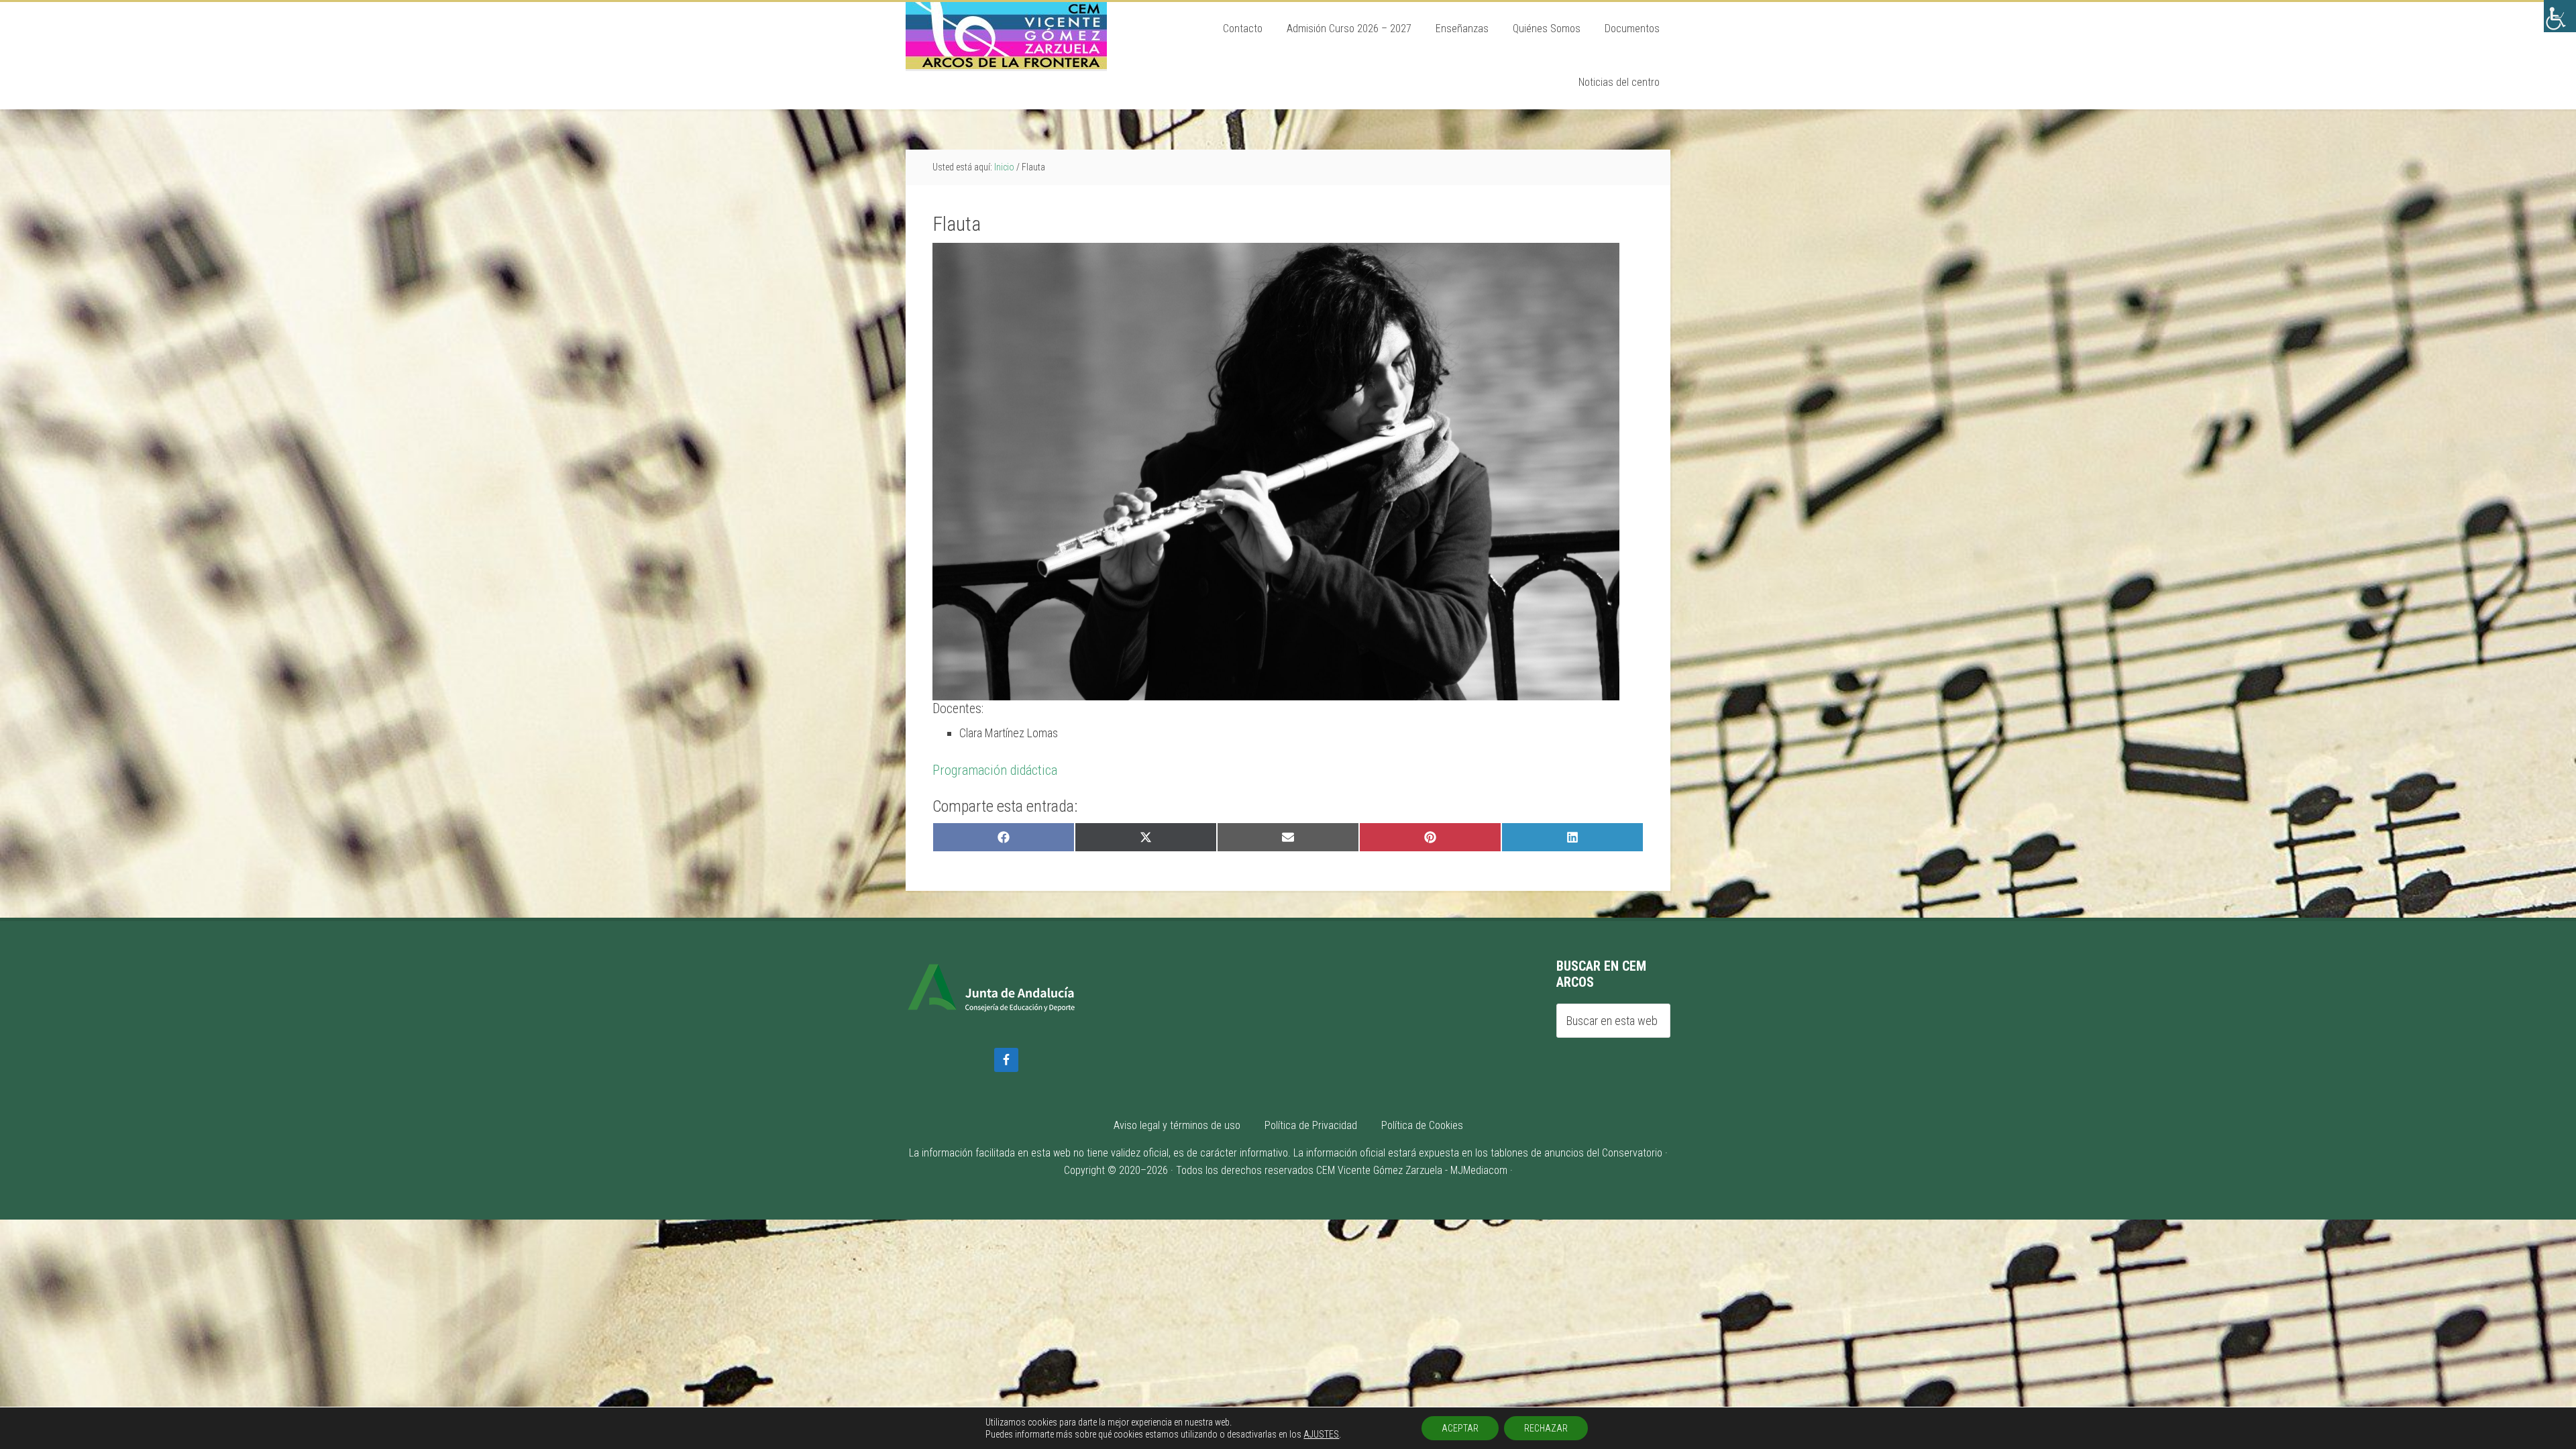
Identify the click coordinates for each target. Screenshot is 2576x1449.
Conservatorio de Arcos (1006, 36)
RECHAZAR (1546, 1428)
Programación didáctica (995, 770)
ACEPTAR (1460, 1428)
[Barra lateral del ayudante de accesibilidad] (2560, 16)
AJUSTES (1321, 1434)
